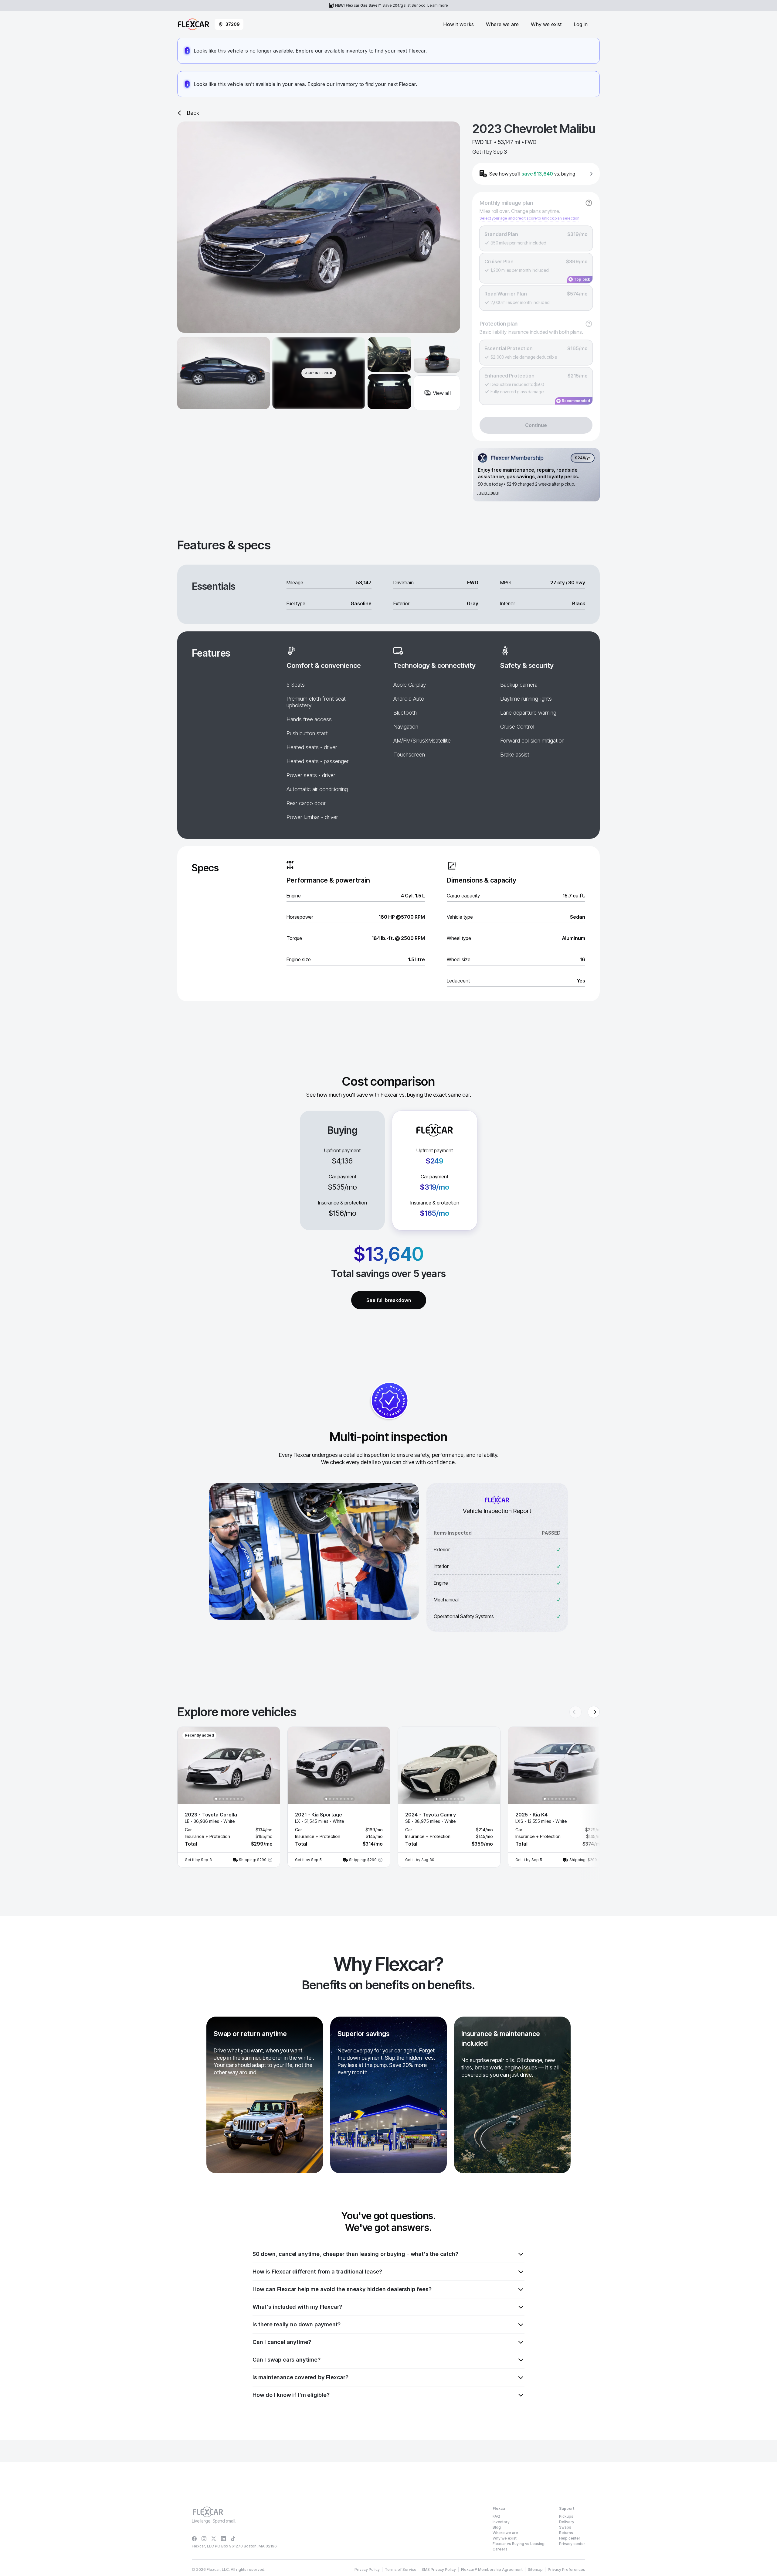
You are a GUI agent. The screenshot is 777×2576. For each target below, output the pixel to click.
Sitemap (535, 2569)
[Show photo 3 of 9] (552, 1799)
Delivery (567, 2522)
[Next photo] (270, 1765)
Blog (497, 2527)
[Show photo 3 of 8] (223, 1799)
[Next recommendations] (594, 1712)
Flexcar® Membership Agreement (492, 2569)
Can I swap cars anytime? (287, 2360)
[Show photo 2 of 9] (548, 1799)
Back (193, 113)
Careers (500, 2549)
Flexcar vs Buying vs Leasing (519, 2544)
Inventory (501, 2522)
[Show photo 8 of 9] (570, 1799)
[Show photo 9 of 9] (574, 1799)
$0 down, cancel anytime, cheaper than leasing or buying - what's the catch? (355, 2254)
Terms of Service (401, 2569)
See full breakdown (389, 1300)
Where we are (502, 24)
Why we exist (546, 24)
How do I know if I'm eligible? (291, 2395)
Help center (570, 2538)
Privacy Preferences (567, 2569)
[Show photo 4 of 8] (227, 1799)
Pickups (566, 2516)
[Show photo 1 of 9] (545, 1799)
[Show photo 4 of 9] (556, 1799)
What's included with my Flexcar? (297, 2307)
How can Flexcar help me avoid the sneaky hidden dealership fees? (342, 2289)
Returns (566, 2533)
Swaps (565, 2527)
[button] (229, 1797)
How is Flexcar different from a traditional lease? (317, 2272)
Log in (581, 24)
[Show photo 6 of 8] (234, 1799)
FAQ (496, 2516)
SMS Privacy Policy (439, 2569)
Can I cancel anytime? (282, 2342)
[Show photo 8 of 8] (242, 1799)
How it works (458, 24)
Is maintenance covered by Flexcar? (300, 2377)
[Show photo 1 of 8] (216, 1799)
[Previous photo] (187, 1765)
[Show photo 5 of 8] (231, 1799)
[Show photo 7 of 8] (238, 1799)
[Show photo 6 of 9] (563, 1799)
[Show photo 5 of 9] (559, 1799)
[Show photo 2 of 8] (220, 1799)
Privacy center (572, 2544)
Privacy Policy (367, 2569)
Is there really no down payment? (297, 2324)
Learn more (438, 5)
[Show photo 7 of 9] (567, 1799)
